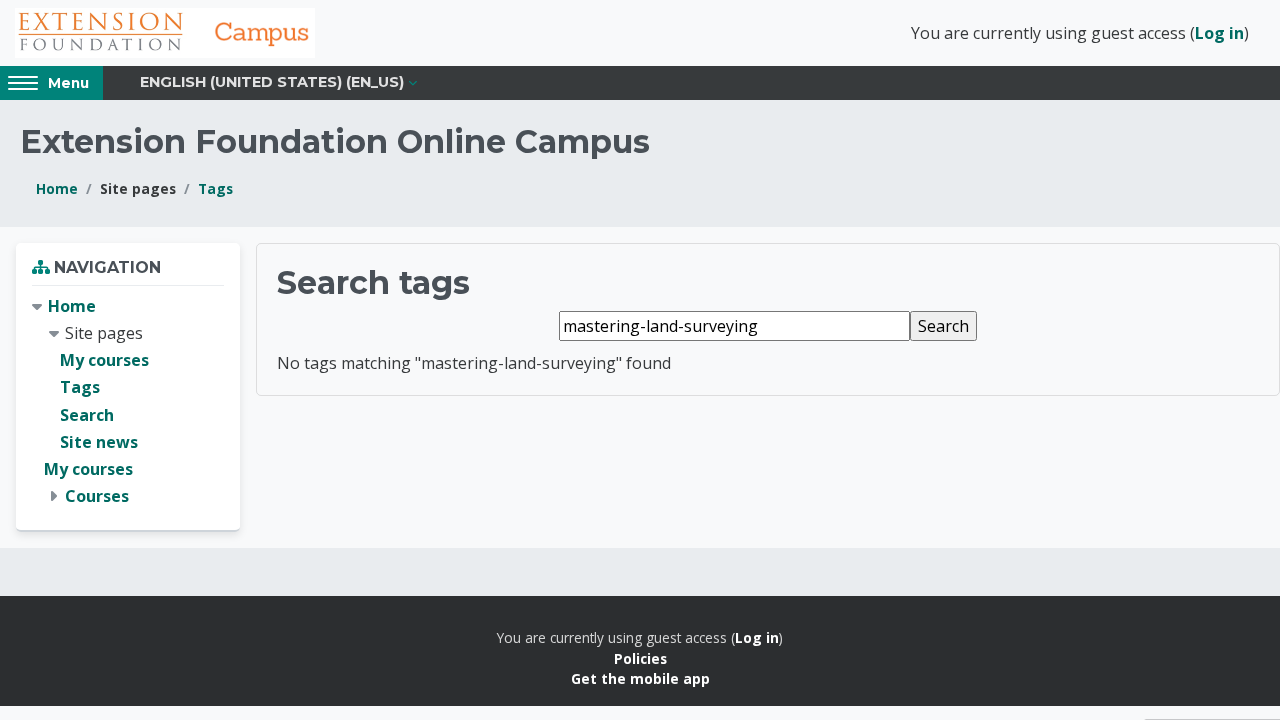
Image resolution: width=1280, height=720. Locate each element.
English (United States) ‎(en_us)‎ (272, 82)
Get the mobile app (640, 678)
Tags (215, 188)
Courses (97, 496)
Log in (1219, 33)
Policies (640, 658)
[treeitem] (128, 402)
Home (57, 188)
